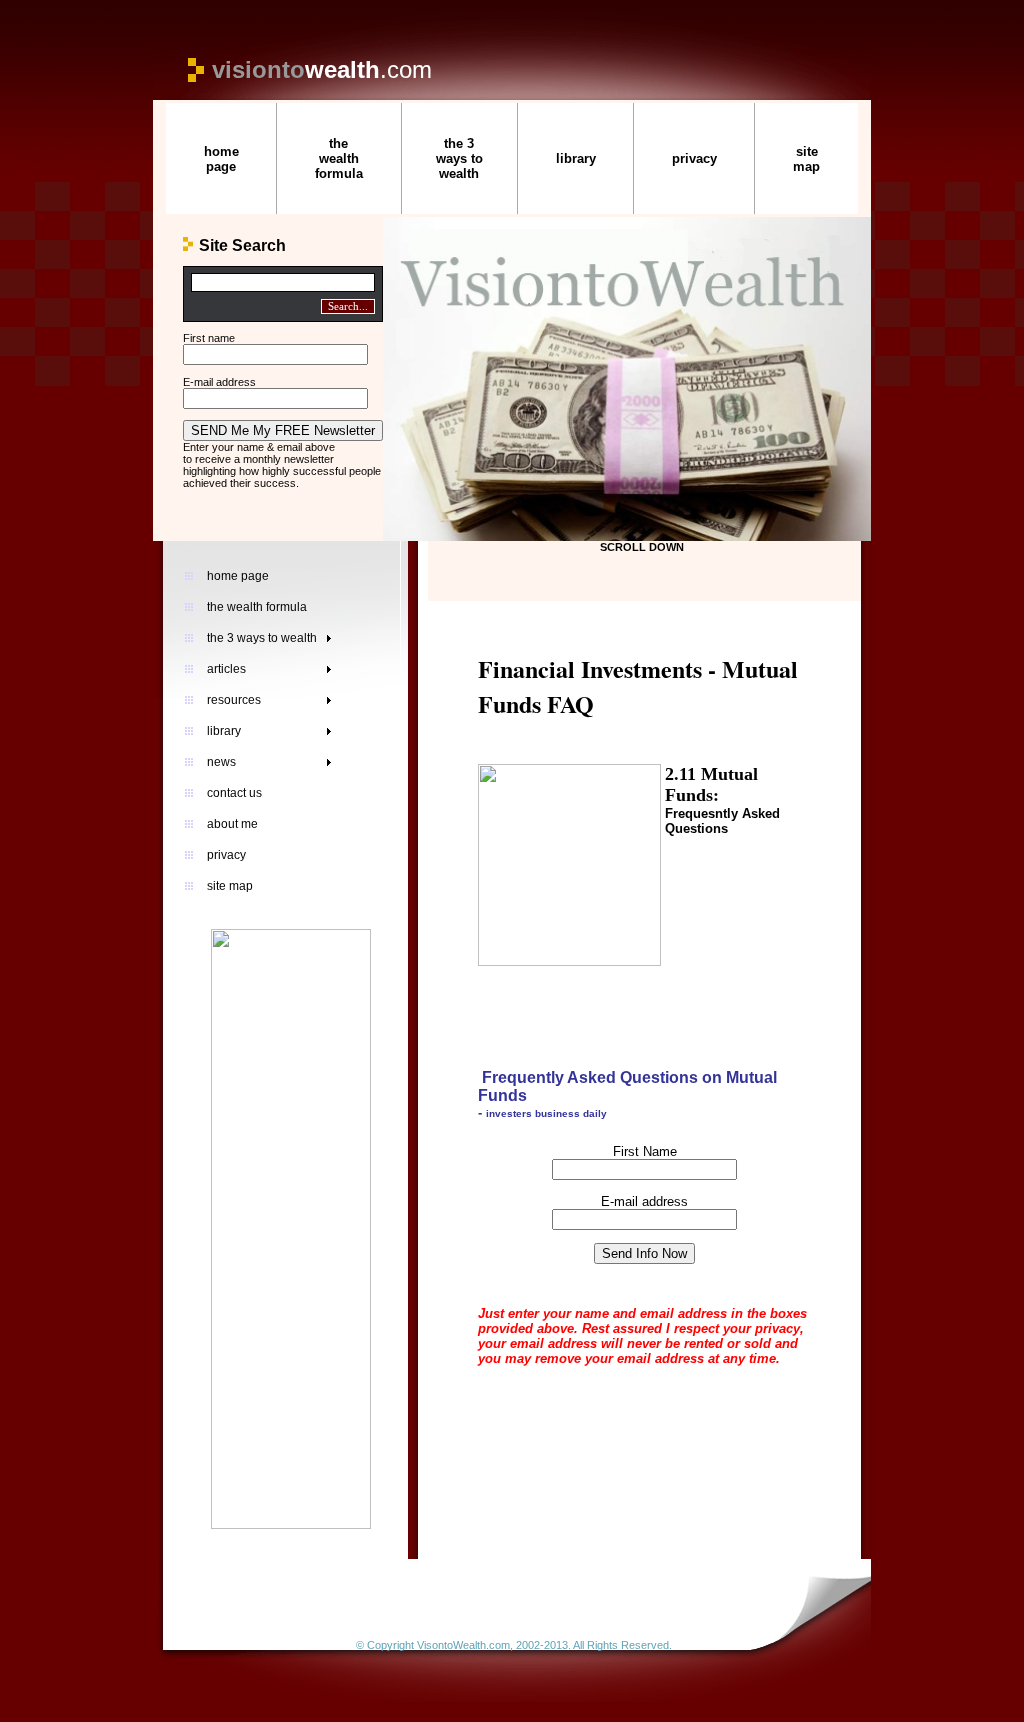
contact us (234, 793)
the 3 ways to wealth (459, 158)
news (221, 762)
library (576, 158)
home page (221, 159)
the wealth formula (339, 158)
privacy (694, 158)
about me (232, 824)
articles (226, 669)
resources (234, 700)
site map (806, 159)
